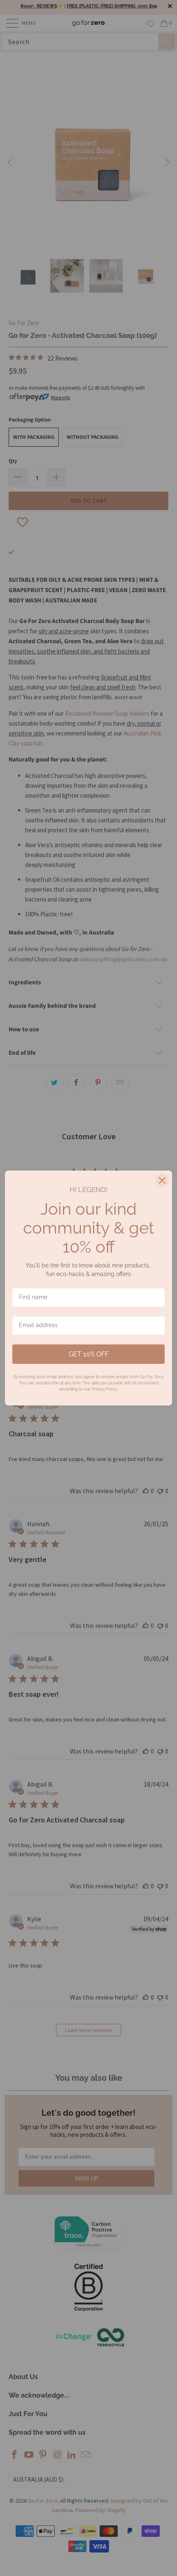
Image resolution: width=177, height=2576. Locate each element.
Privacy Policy (104, 1389)
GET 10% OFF (89, 1354)
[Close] (162, 1180)
